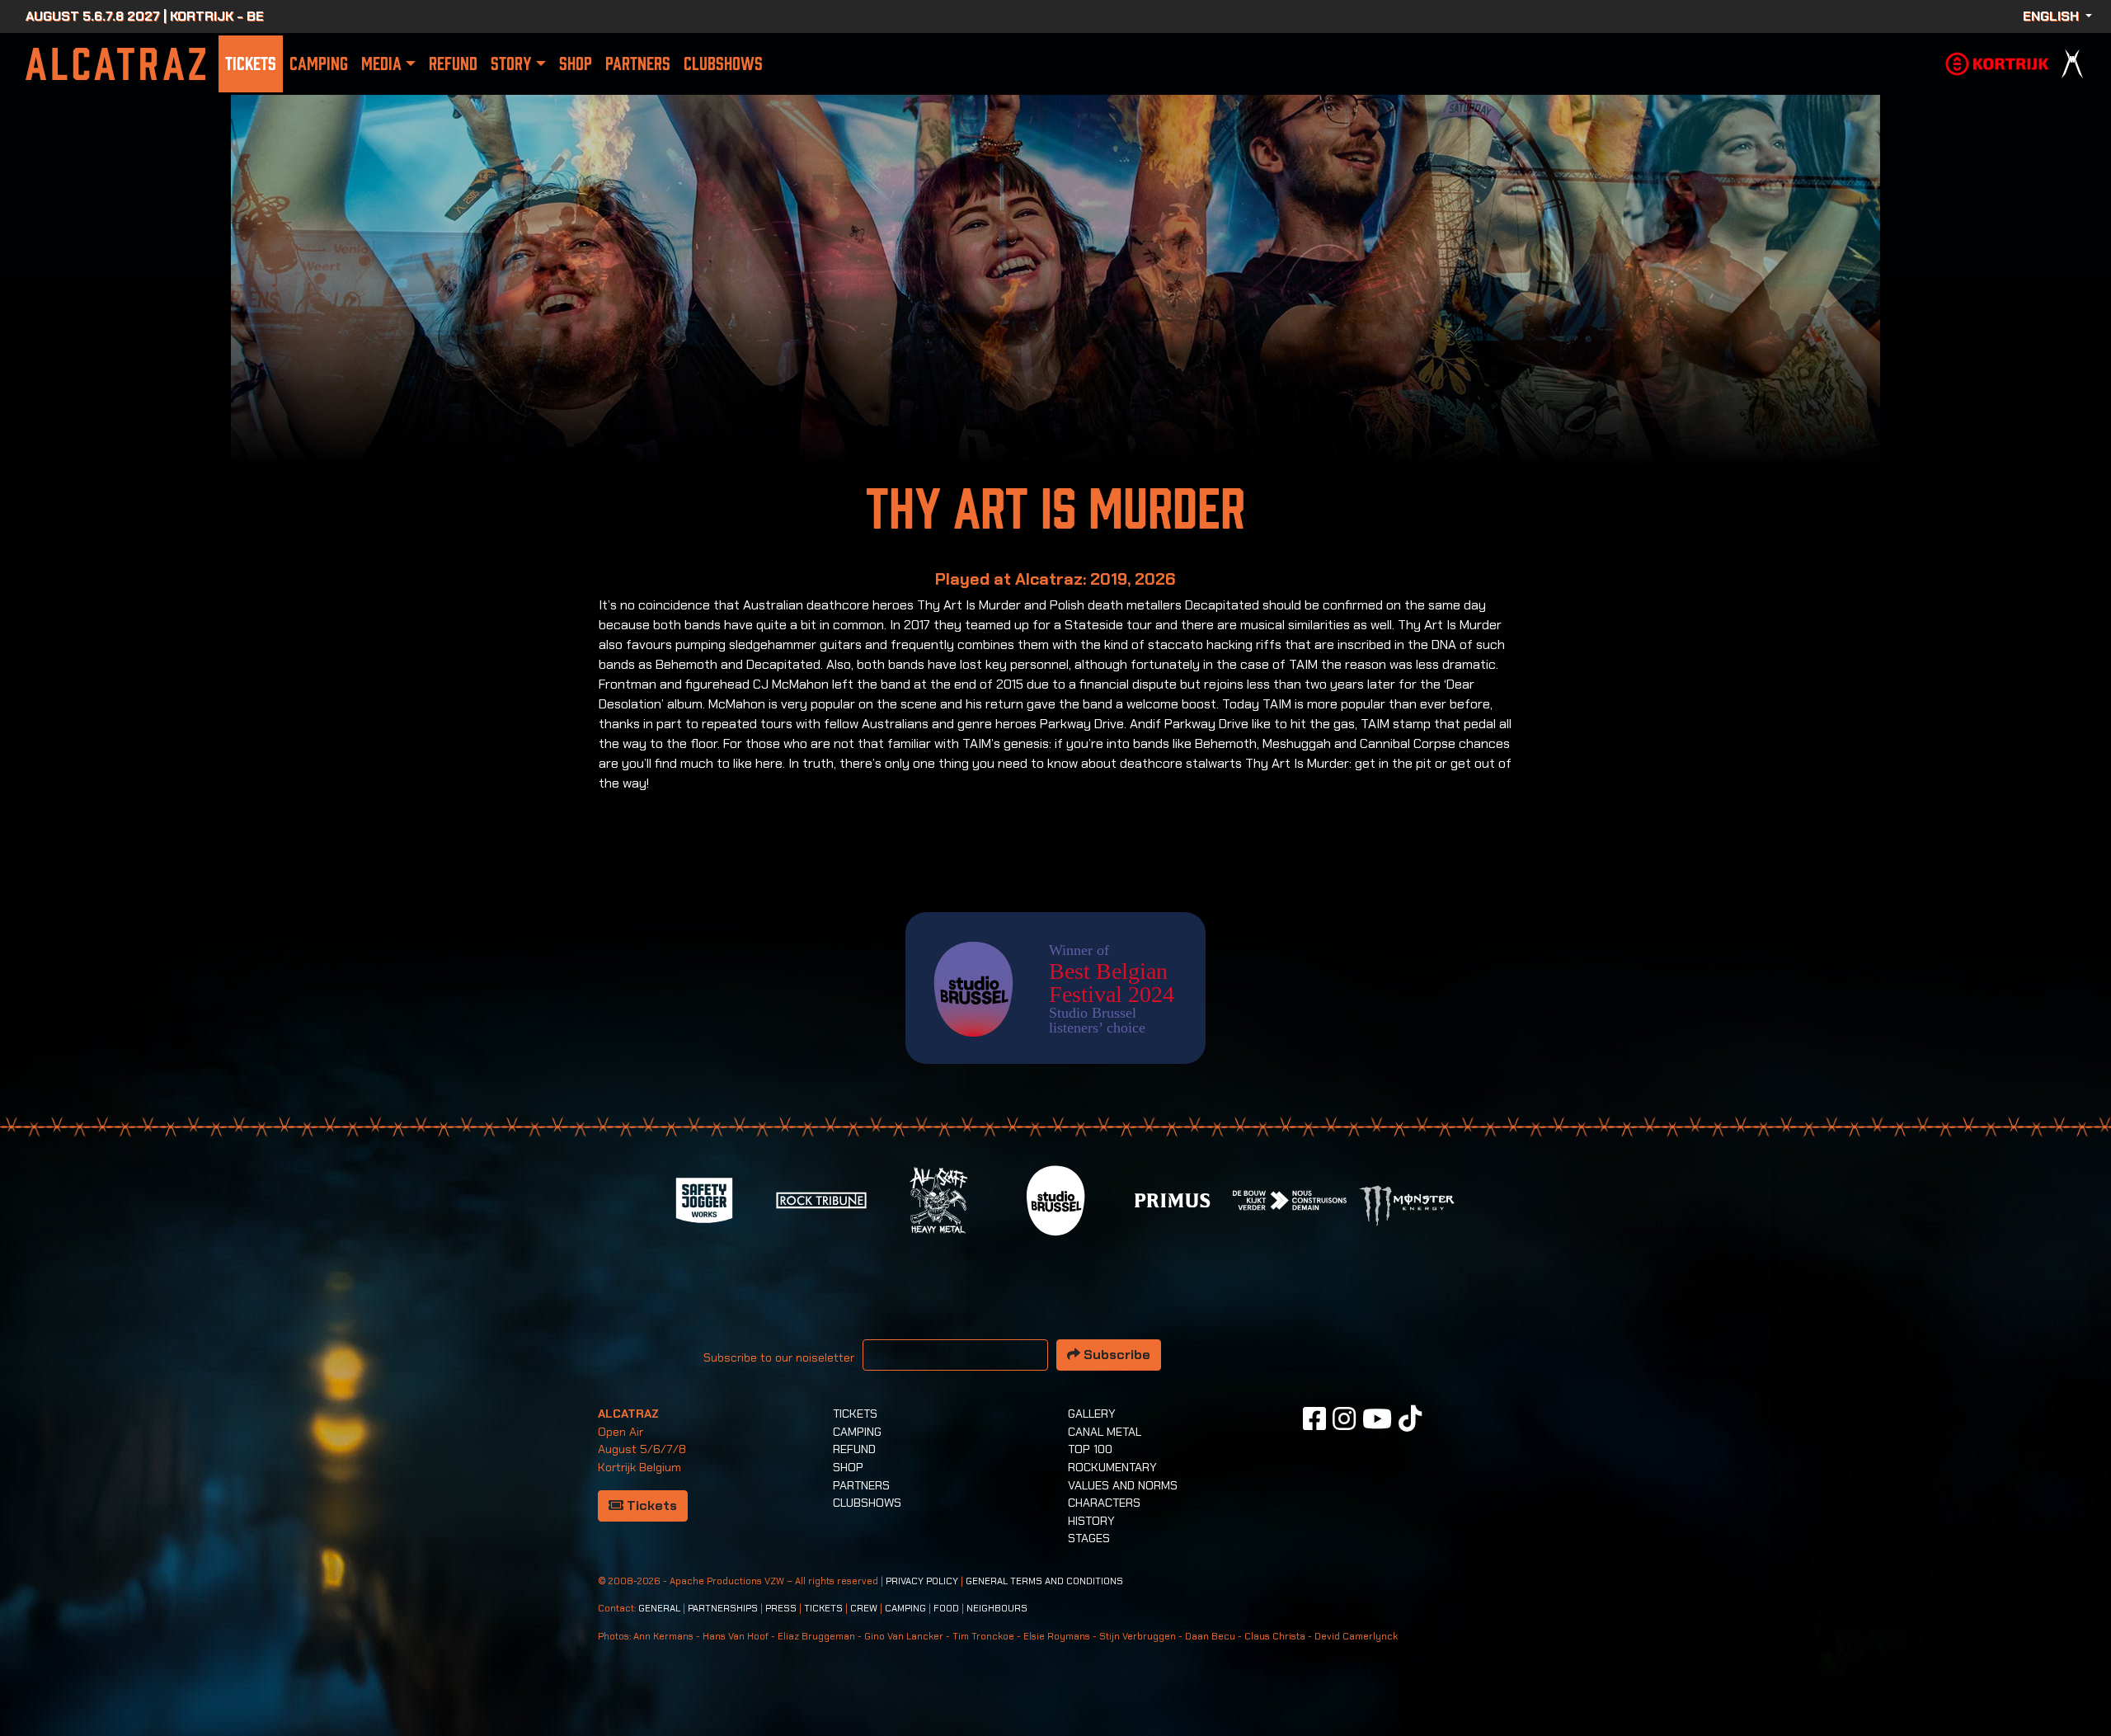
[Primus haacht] (1173, 1199)
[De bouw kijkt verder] (1290, 1199)
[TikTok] (1410, 1418)
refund (453, 64)
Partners (638, 64)
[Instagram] (1344, 1418)
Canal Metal (1105, 1432)
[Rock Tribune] (821, 1199)
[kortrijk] (1997, 62)
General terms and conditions (1044, 1581)
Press (781, 1609)
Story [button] (511, 64)
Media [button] (381, 64)
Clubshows (723, 64)
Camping (319, 64)
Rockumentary (1112, 1467)
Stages (1089, 1538)
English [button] (2052, 16)
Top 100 (1090, 1449)
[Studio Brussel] (1055, 1199)
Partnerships (723, 1609)
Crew (864, 1609)
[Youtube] (1377, 1418)
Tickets (251, 64)
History (1091, 1521)
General (659, 1609)
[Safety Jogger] (704, 1199)
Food (946, 1609)
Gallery (1092, 1414)
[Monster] (1407, 1204)
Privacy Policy (922, 1581)
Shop (576, 64)
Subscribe (1115, 1355)
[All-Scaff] (938, 1199)
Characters (1104, 1503)
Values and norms (1123, 1485)
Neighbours (997, 1609)
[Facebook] (1314, 1418)
